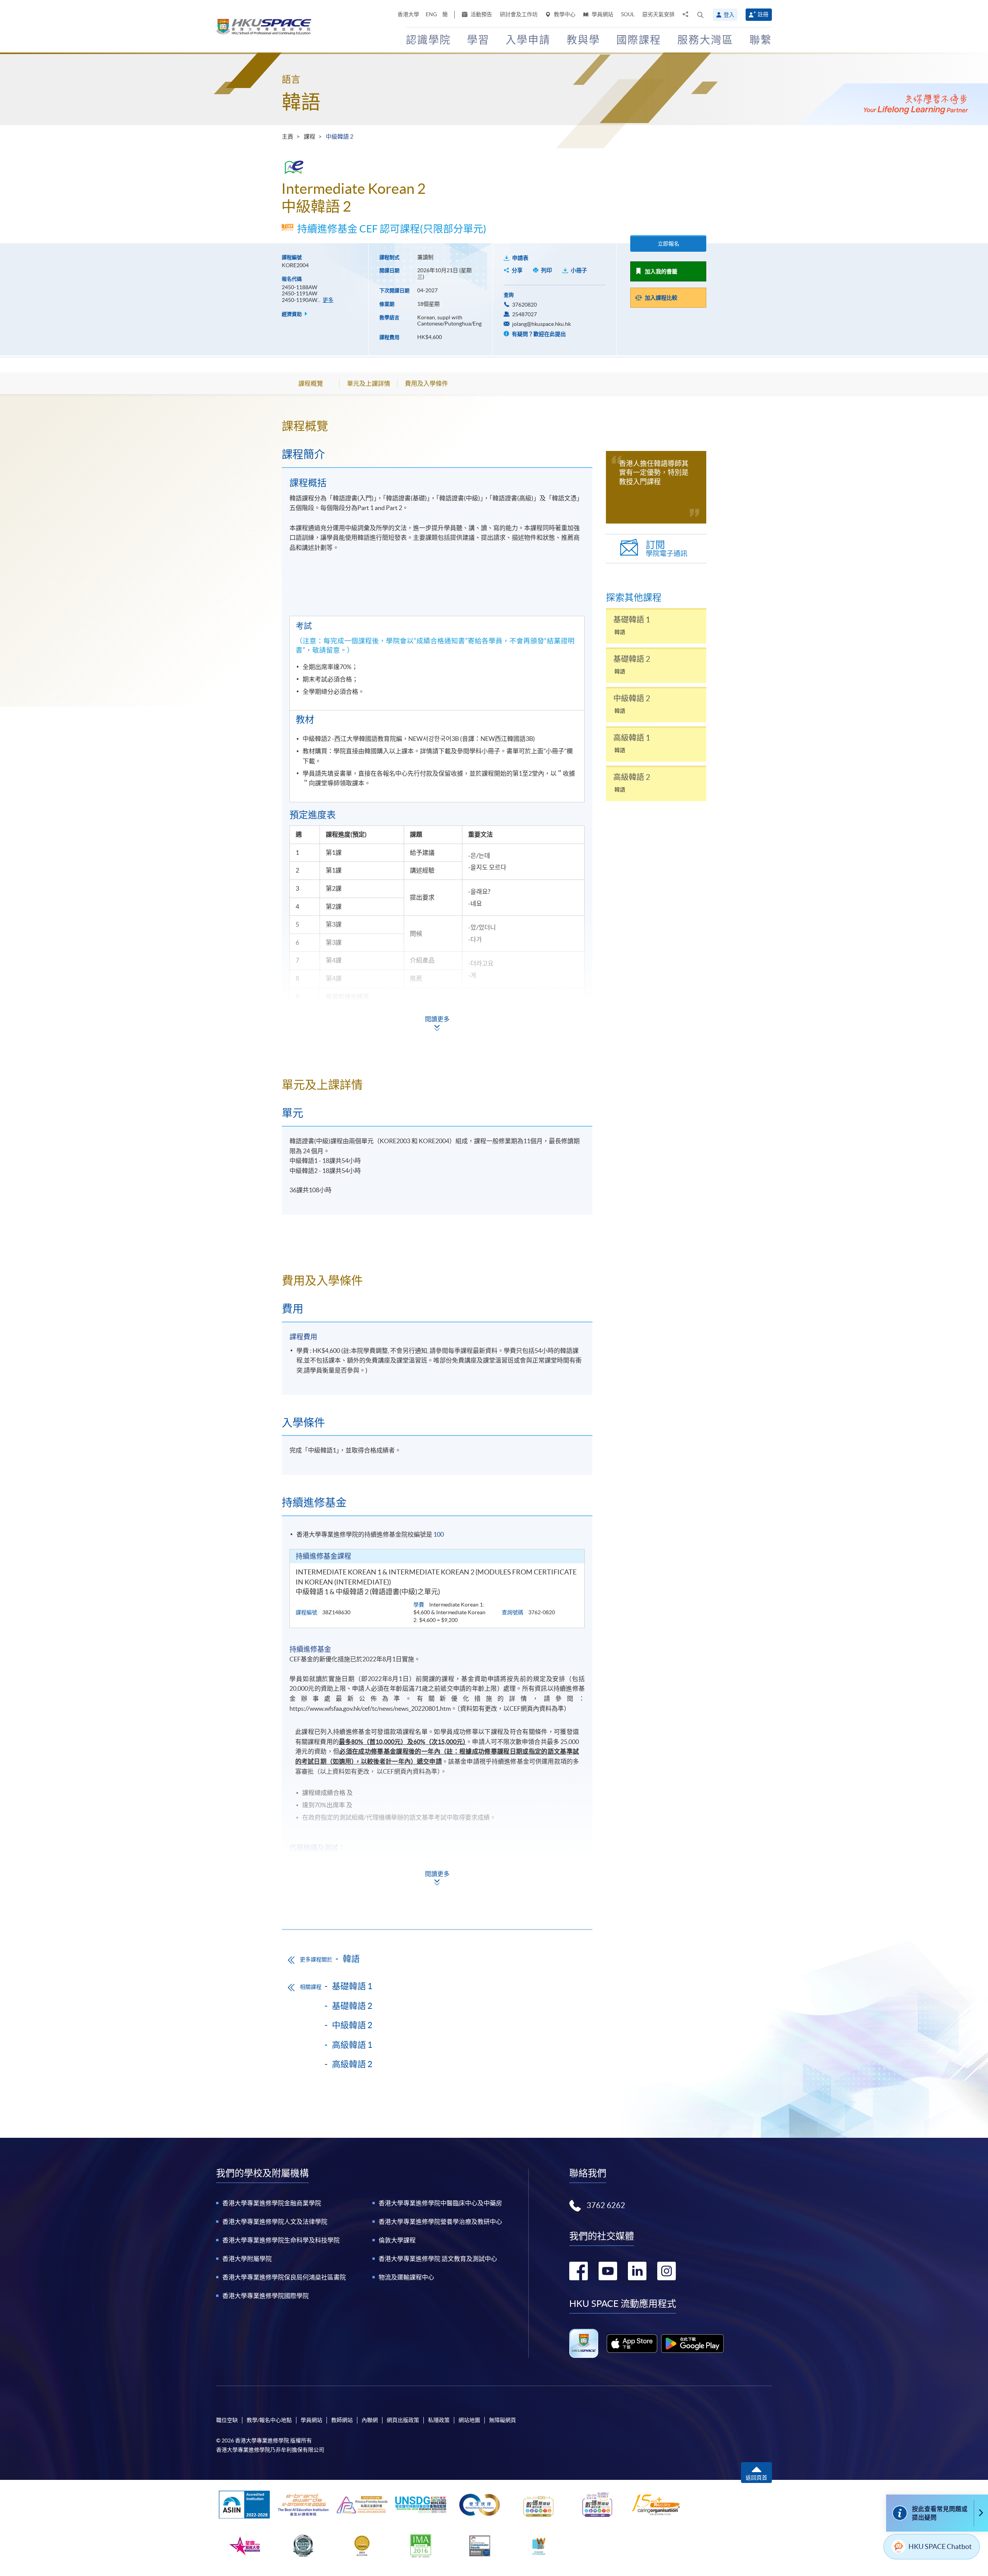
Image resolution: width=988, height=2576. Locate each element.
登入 (729, 15)
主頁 (288, 136)
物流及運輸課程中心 (406, 2277)
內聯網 (370, 2420)
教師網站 (342, 2420)
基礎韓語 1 (352, 1986)
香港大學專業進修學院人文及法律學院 (275, 2222)
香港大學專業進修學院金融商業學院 (272, 2203)
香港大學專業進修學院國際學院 (266, 2296)
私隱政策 (439, 2420)
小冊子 (579, 270)
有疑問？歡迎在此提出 (538, 334)
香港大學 (408, 14)
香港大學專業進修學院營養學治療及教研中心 (440, 2222)
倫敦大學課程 (397, 2240)
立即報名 (668, 244)
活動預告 (481, 14)
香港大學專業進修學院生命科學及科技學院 (281, 2240)
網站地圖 (469, 2420)
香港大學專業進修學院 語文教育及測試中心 (438, 2259)
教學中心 (564, 14)
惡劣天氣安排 (658, 14)
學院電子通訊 (667, 548)
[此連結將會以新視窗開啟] (632, 2344)
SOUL (628, 14)
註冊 (763, 14)
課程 (310, 136)
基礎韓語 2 (352, 2006)
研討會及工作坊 (519, 14)
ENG (431, 14)
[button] (700, 15)
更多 (328, 300)
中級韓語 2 (352, 2025)
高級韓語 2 (352, 2064)
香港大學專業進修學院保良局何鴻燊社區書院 (284, 2277)
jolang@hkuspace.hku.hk (541, 324)
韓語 (301, 102)
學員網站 (602, 14)
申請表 (520, 258)
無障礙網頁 (502, 2420)
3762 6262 (606, 2205)
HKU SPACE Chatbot (940, 2546)
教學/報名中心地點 (269, 2420)
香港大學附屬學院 (247, 2259)
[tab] (437, 426)
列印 (546, 270)
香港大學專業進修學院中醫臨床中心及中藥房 (440, 2203)
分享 (517, 270)
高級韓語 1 (352, 2045)
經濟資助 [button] (292, 314)
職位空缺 (227, 2420)
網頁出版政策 (403, 2420)
